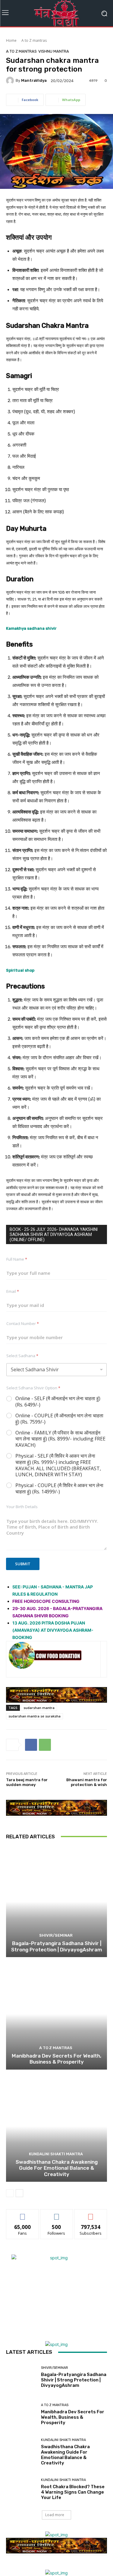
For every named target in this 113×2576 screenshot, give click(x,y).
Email (13, 1291)
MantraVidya (34, 80)
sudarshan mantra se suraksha (35, 1716)
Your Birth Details (22, 1507)
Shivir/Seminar (56, 1935)
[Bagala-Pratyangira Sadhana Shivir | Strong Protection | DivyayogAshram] (56, 1902)
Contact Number (23, 1323)
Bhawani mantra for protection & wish (87, 1782)
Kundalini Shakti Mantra (56, 2154)
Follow (56, 2214)
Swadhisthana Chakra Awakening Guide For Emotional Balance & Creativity (57, 2168)
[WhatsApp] (45, 1745)
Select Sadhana (22, 1356)
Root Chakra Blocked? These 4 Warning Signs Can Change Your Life (73, 2492)
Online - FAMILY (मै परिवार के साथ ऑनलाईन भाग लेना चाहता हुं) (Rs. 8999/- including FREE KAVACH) (60, 1439)
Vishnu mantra (54, 51)
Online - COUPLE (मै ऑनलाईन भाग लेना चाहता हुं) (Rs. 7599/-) (59, 1419)
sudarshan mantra (39, 1708)
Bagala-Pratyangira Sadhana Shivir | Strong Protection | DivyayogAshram (57, 1946)
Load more (55, 2515)
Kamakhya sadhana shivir (31, 628)
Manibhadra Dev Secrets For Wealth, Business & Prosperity (56, 2059)
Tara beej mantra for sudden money (27, 1782)
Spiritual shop (20, 970)
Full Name (17, 1259)
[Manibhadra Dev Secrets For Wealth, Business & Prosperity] (56, 2014)
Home (11, 40)
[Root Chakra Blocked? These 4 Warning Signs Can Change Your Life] (21, 2490)
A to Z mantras (34, 40)
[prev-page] (10, 2193)
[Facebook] (31, 1745)
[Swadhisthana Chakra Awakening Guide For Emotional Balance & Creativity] (56, 2127)
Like (22, 2214)
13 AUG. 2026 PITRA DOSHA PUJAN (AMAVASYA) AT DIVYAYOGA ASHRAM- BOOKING (53, 1630)
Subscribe (91, 2214)
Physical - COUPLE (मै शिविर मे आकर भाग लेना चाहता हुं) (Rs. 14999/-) (59, 1489)
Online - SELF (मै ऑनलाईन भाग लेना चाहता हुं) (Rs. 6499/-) (58, 1402)
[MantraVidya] (11, 81)
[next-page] (19, 2193)
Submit (23, 1564)
